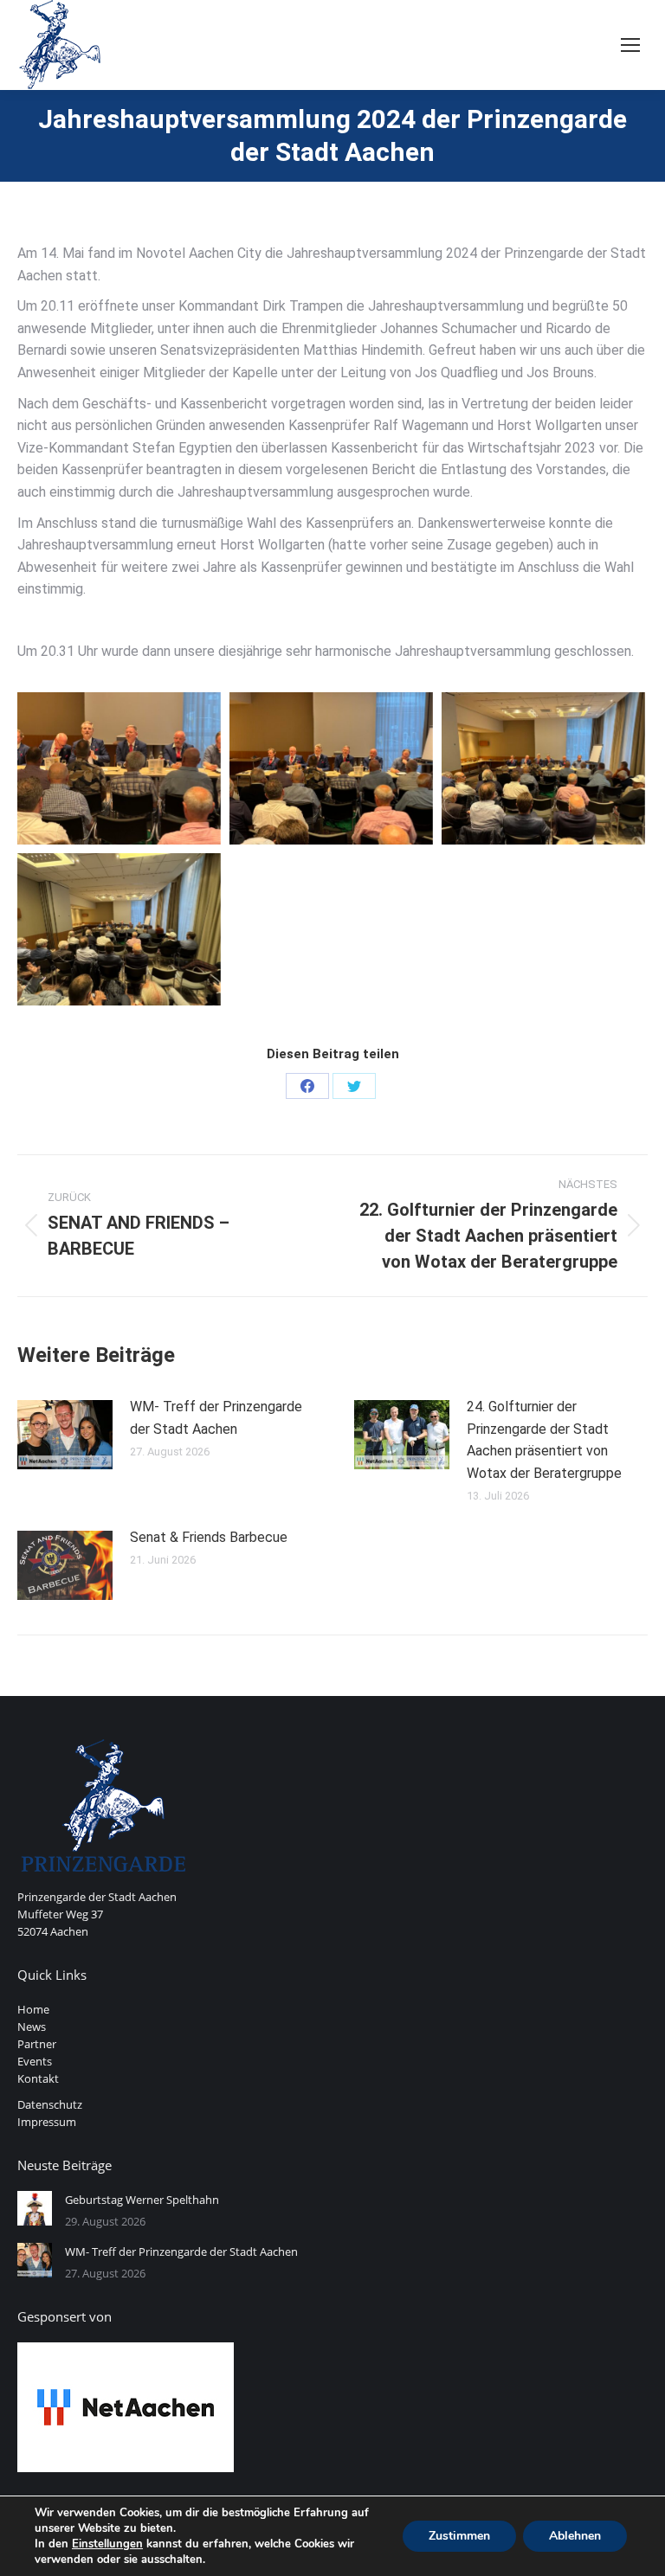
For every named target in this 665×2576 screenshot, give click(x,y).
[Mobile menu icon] (630, 45)
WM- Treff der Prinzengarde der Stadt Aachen (216, 1418)
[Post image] (65, 1435)
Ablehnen (575, 2536)
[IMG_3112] (543, 768)
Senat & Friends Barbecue (209, 1537)
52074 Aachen (53, 1931)
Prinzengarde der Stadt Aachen (97, 1897)
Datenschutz (50, 2104)
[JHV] (119, 929)
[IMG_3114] (331, 768)
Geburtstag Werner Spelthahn (142, 2200)
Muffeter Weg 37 (60, 1914)
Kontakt (38, 2078)
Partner (37, 2044)
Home (33, 2009)
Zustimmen (459, 2536)
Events (35, 2061)
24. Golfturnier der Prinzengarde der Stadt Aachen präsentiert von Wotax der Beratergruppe (544, 1440)
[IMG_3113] (119, 768)
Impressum (47, 2122)
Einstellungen (107, 2544)
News (32, 2027)
